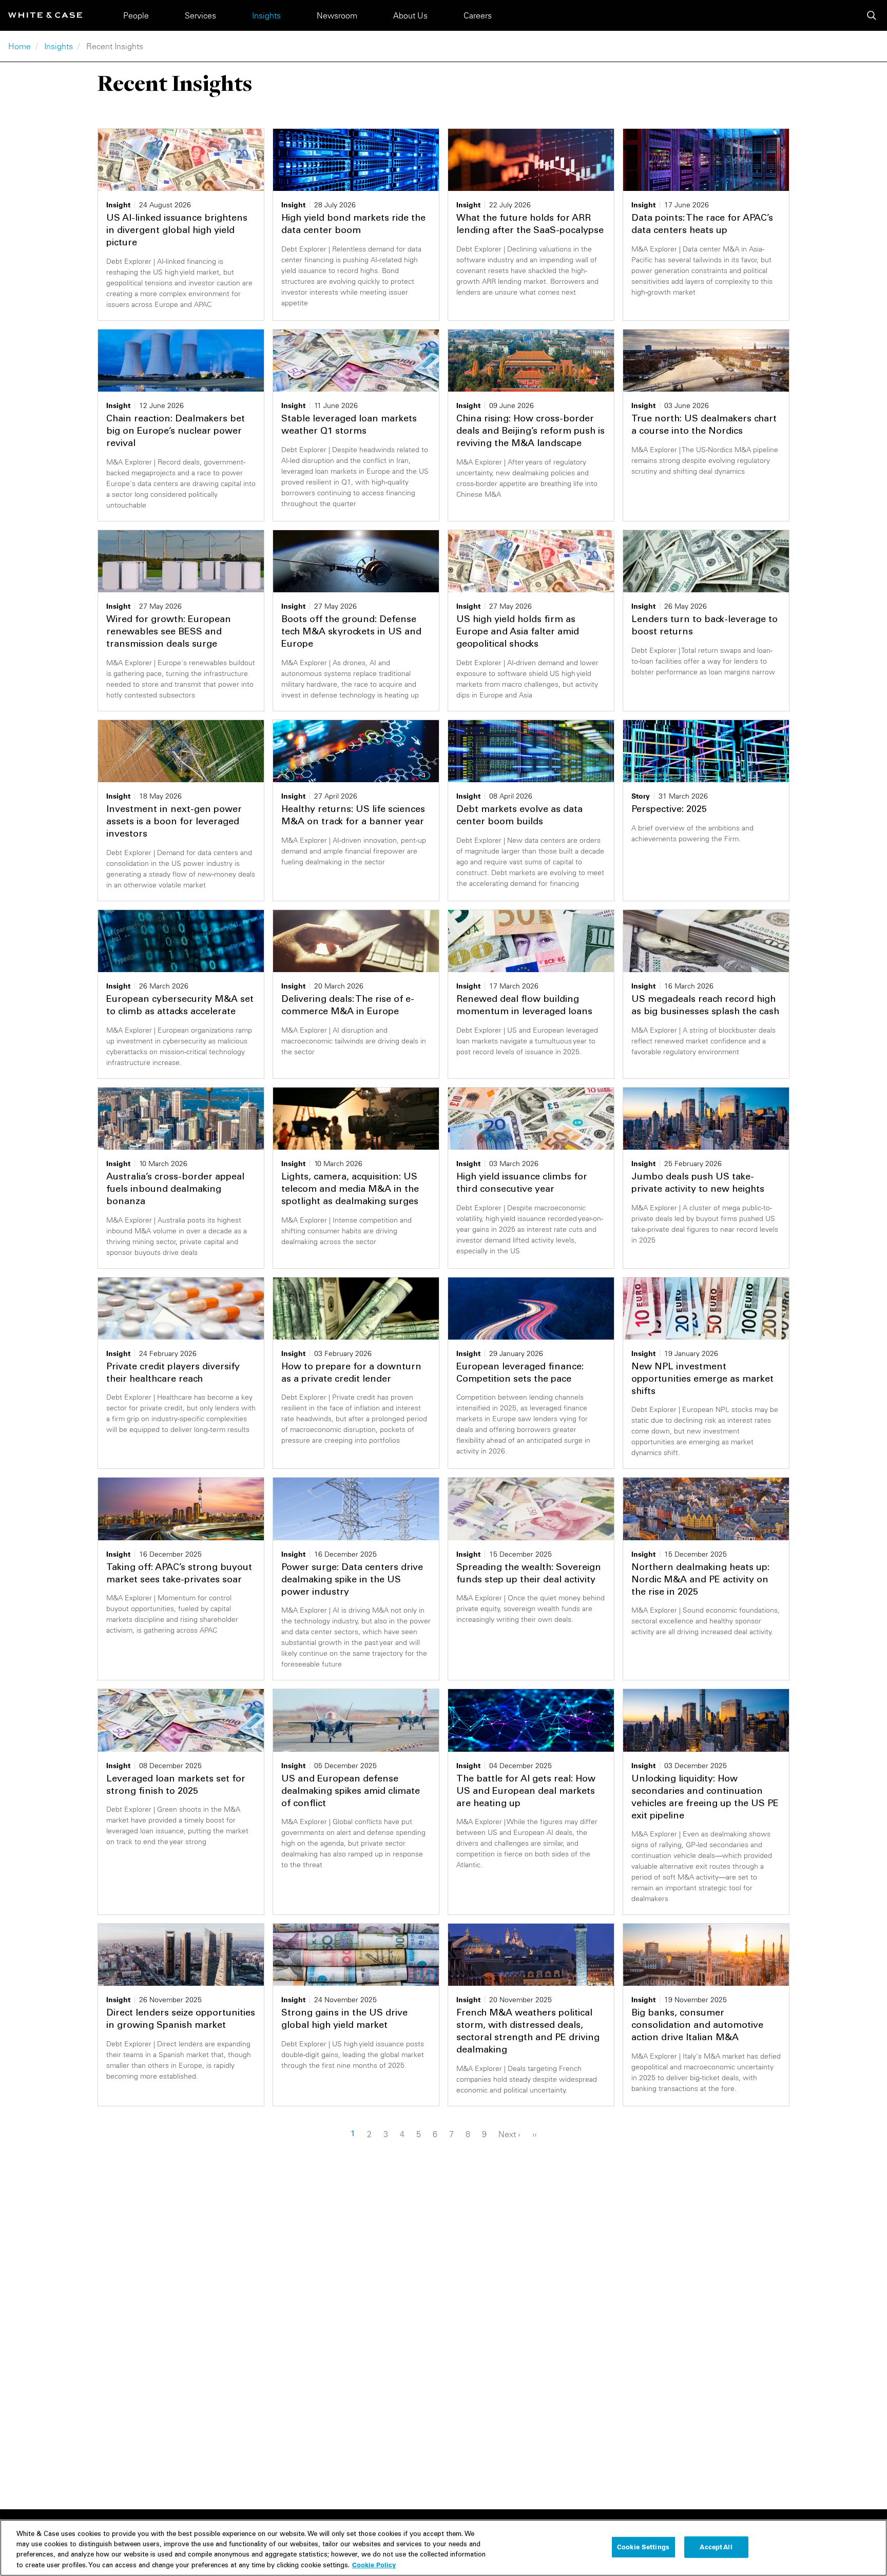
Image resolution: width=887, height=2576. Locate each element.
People (136, 15)
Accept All (716, 2547)
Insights (266, 15)
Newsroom (337, 15)
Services (200, 15)
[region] (444, 2548)
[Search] (872, 15)
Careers (478, 15)
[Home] (45, 15)
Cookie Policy (374, 2564)
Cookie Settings (643, 2547)
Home (20, 46)
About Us (410, 15)
